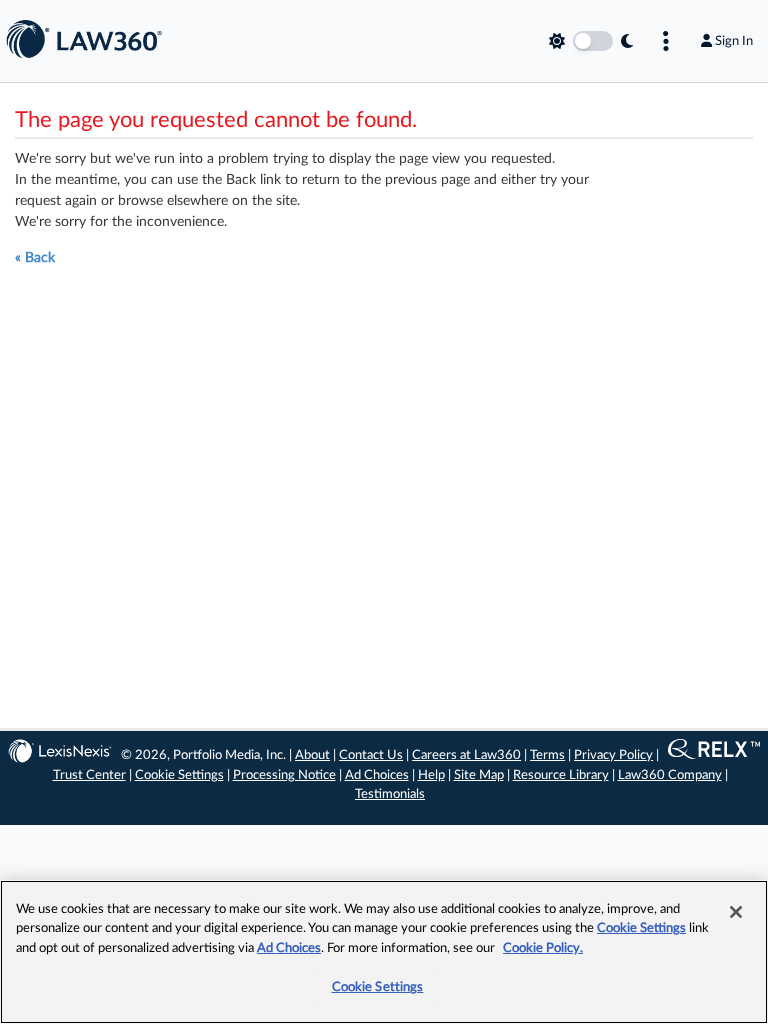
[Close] (736, 912)
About (312, 755)
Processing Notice (284, 775)
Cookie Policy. (543, 948)
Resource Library (561, 775)
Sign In (734, 41)
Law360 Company (670, 775)
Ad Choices (377, 775)
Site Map (479, 775)
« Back (35, 258)
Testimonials (390, 794)
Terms (547, 755)
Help (431, 775)
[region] (384, 952)
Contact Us (371, 755)
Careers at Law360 (466, 755)
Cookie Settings (179, 775)
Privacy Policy (613, 755)
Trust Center (89, 775)
